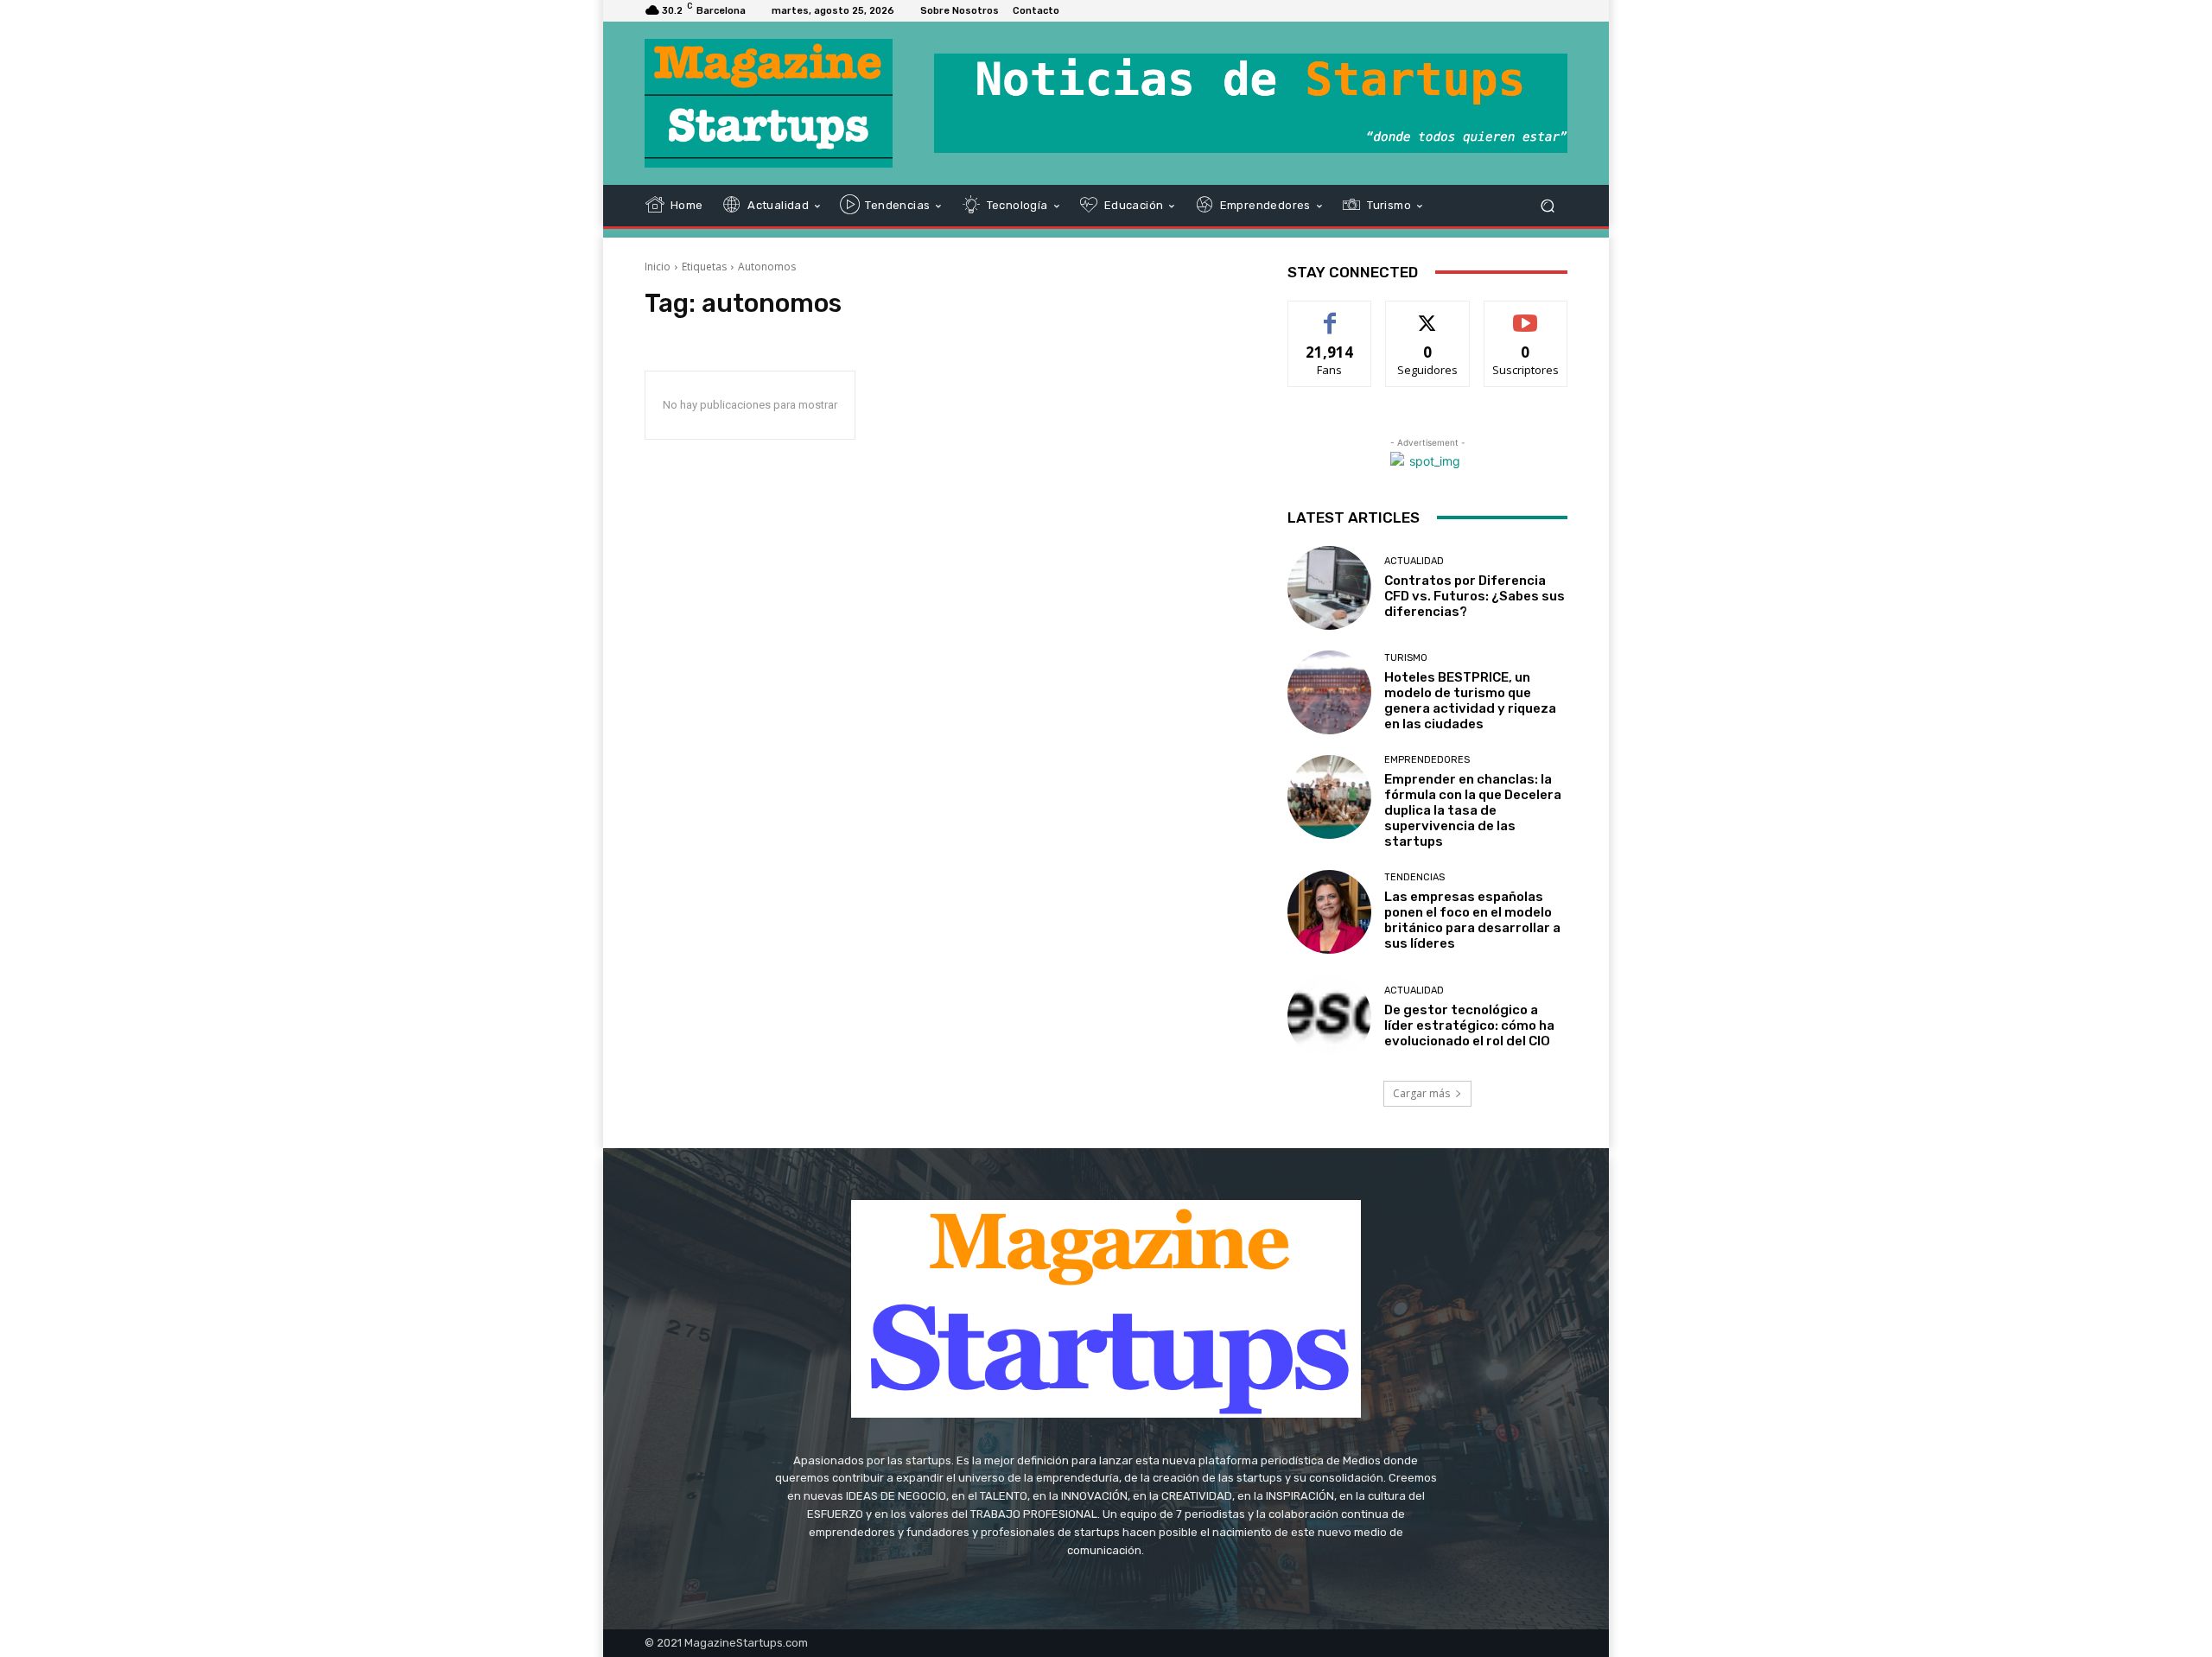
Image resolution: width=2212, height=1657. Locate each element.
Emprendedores (1427, 760)
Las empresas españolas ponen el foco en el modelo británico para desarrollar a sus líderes (1472, 920)
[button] (1547, 205)
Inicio (658, 267)
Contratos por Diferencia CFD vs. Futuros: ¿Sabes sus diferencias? (1475, 596)
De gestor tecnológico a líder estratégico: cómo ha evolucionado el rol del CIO (1469, 1025)
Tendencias (1414, 877)
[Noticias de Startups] (769, 103)
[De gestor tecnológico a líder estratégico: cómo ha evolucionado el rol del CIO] (1329, 1016)
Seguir (1428, 314)
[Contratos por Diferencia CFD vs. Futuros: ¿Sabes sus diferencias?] (1329, 588)
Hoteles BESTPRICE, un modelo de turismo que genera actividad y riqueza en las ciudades (1470, 701)
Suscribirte (1526, 314)
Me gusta (1330, 314)
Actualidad (1414, 561)
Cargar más (1421, 1093)
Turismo (1406, 658)
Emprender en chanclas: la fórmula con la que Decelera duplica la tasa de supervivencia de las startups (1473, 810)
